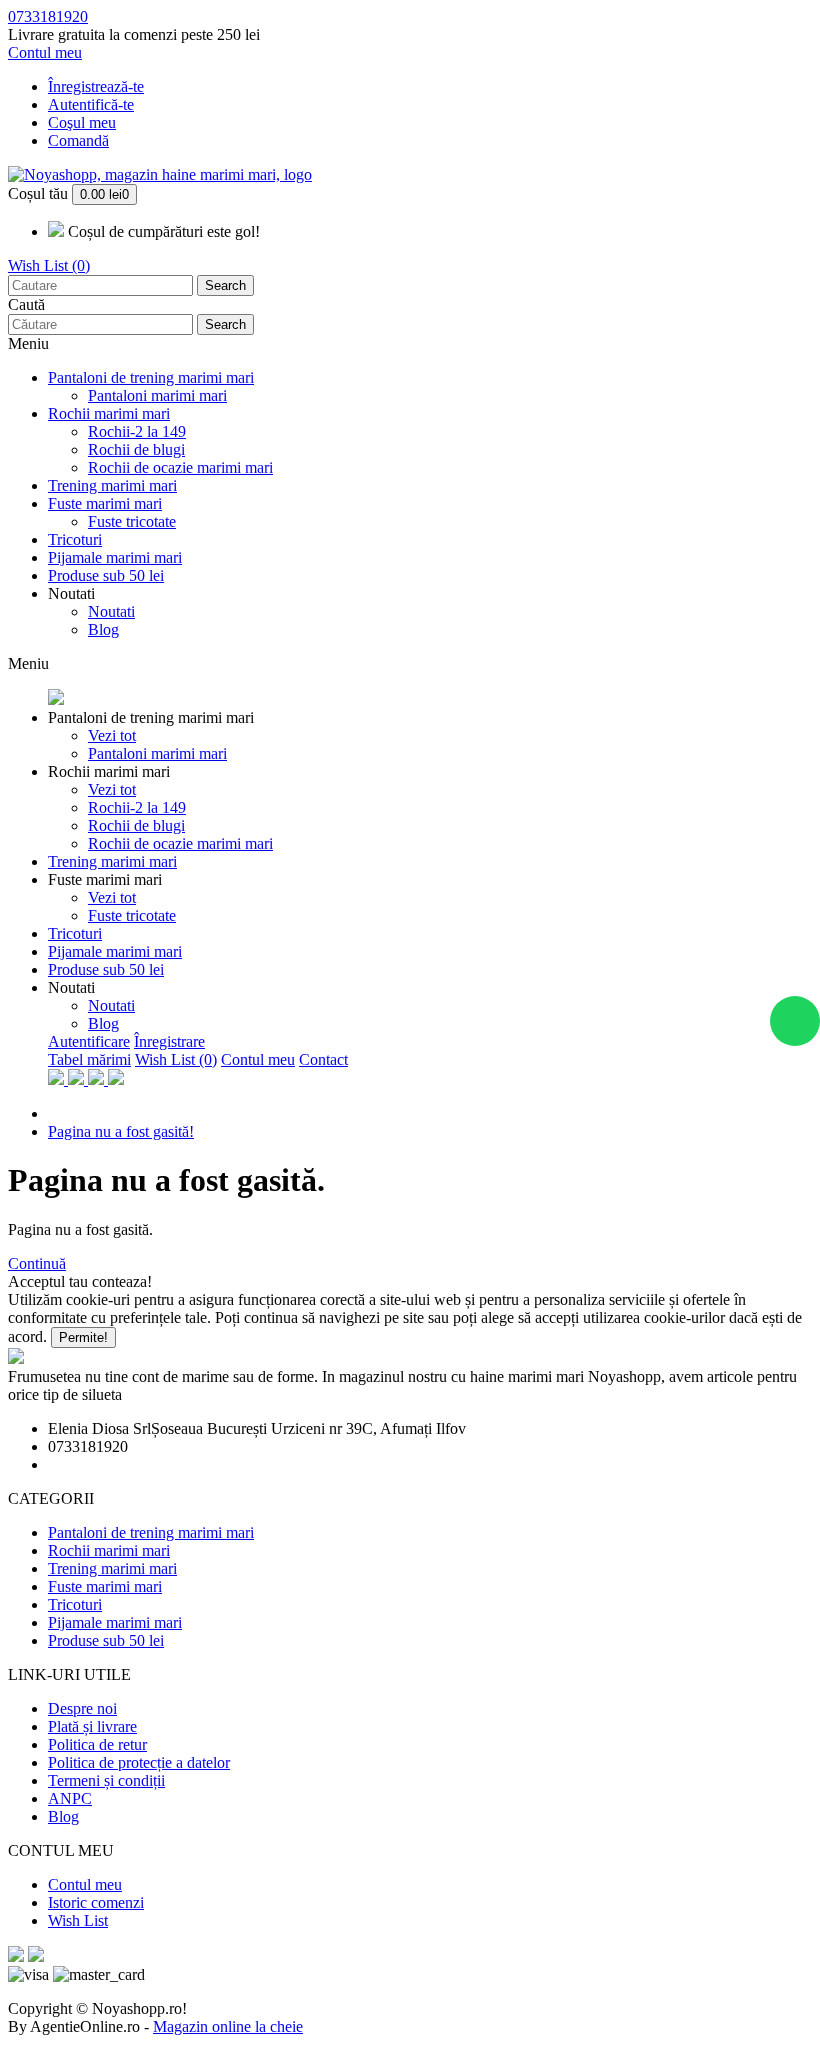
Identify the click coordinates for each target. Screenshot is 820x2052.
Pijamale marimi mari (115, 557)
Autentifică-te (91, 104)
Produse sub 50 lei (106, 575)
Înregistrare (169, 1041)
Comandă (78, 140)
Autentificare (89, 1041)
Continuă (37, 1263)
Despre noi (82, 1708)
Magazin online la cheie (228, 2026)
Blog (103, 629)
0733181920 (48, 16)
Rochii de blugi (136, 449)
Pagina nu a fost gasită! (121, 1131)
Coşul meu (82, 122)
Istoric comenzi (96, 1902)
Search (225, 285)
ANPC (70, 1798)
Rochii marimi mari (109, 413)
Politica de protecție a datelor (139, 1762)
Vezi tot (112, 735)
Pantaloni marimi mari (157, 395)
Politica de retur (97, 1744)
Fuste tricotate (132, 521)
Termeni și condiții (106, 1780)
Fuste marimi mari (105, 503)
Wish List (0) (49, 265)
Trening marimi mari (112, 485)
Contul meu (258, 1059)
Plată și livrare (92, 1726)
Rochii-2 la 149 (137, 431)
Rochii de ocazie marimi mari (180, 467)
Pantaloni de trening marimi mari (151, 377)
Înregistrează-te (96, 86)
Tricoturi (75, 539)
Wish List (78, 1920)
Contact (323, 1059)
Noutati (71, 593)
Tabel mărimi (89, 1059)
